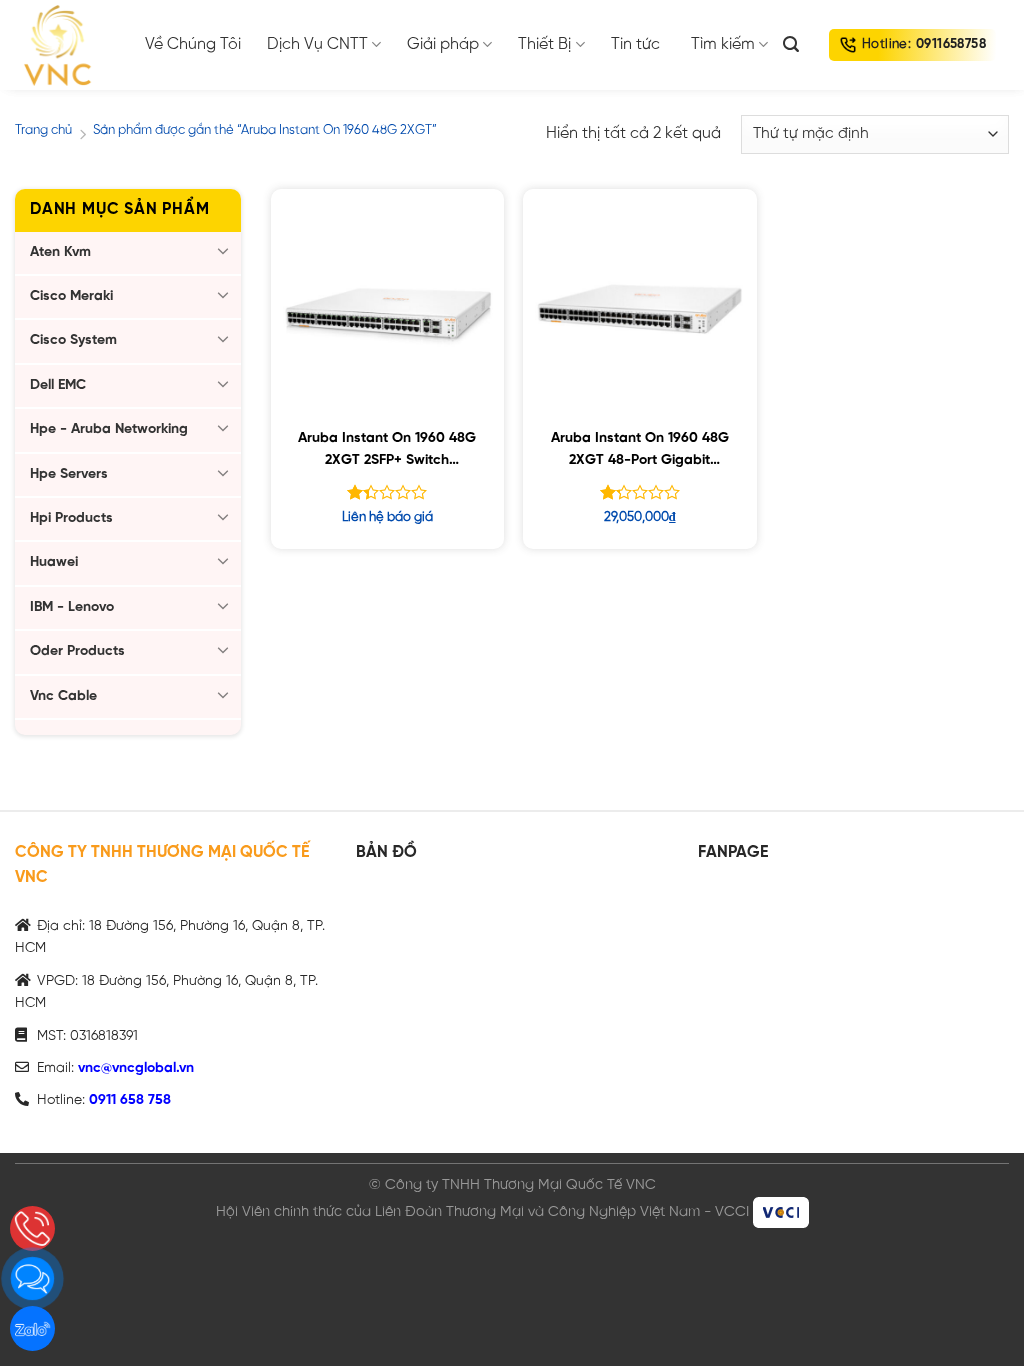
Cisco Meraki (71, 296)
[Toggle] (223, 250)
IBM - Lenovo (72, 607)
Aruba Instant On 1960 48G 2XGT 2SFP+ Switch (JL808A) (387, 452)
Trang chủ (43, 130)
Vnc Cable (63, 696)
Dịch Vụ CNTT (317, 44)
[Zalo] (32, 1328)
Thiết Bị (544, 44)
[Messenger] (32, 1278)
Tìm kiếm (723, 44)
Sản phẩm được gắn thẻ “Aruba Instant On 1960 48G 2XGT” (265, 130)
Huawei (54, 562)
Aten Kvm (60, 252)
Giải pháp (443, 44)
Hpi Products (71, 518)
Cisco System (73, 340)
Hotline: (924, 44)
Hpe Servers (69, 474)
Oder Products (77, 651)
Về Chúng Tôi (193, 44)
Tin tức (635, 44)
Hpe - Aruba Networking (109, 429)
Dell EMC (58, 385)
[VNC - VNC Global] (65, 45)
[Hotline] (32, 1228)
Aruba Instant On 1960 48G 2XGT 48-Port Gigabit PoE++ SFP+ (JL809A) (640, 452)
